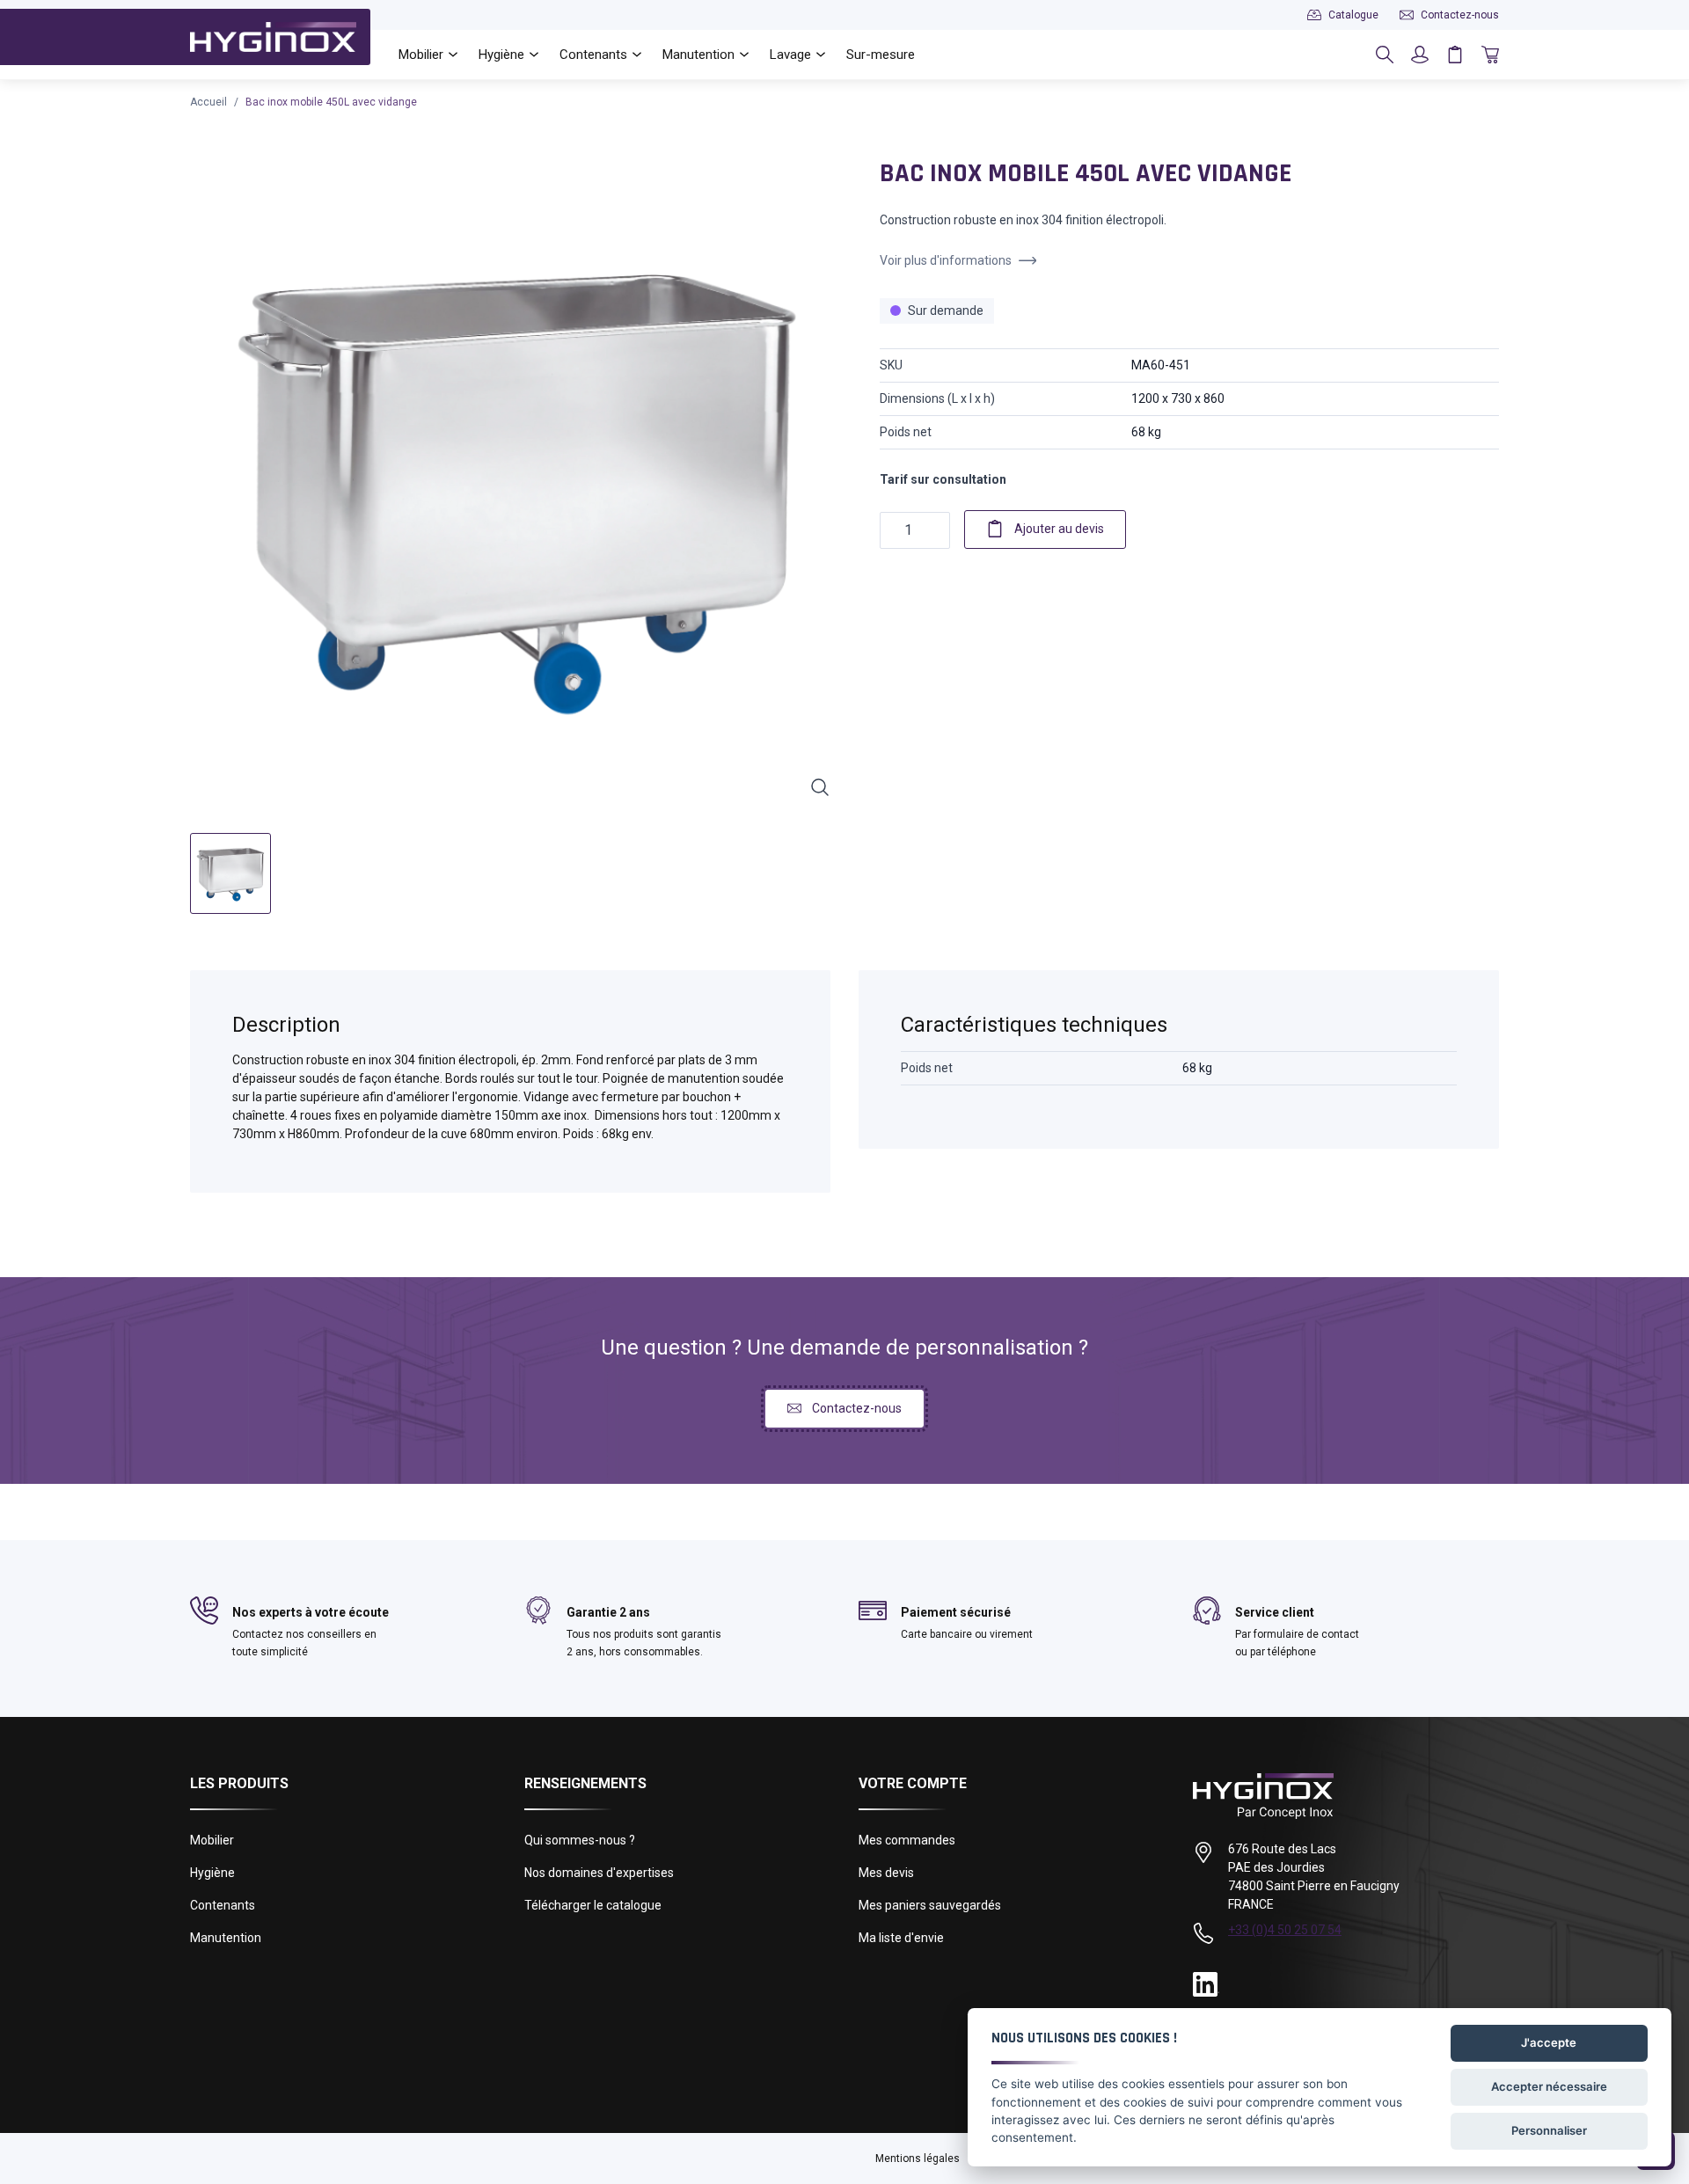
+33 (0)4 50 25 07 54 (1285, 1930)
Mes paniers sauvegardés (930, 1905)
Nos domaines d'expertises (599, 1873)
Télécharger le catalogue (593, 1905)
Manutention (226, 1938)
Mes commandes (907, 1840)
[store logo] (273, 37)
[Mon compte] (1420, 55)
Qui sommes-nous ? (580, 1840)
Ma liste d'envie (901, 1938)
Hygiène (212, 1873)
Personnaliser (1549, 2130)
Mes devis (886, 1873)
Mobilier (212, 1840)
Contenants (223, 1905)
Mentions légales (918, 2158)
